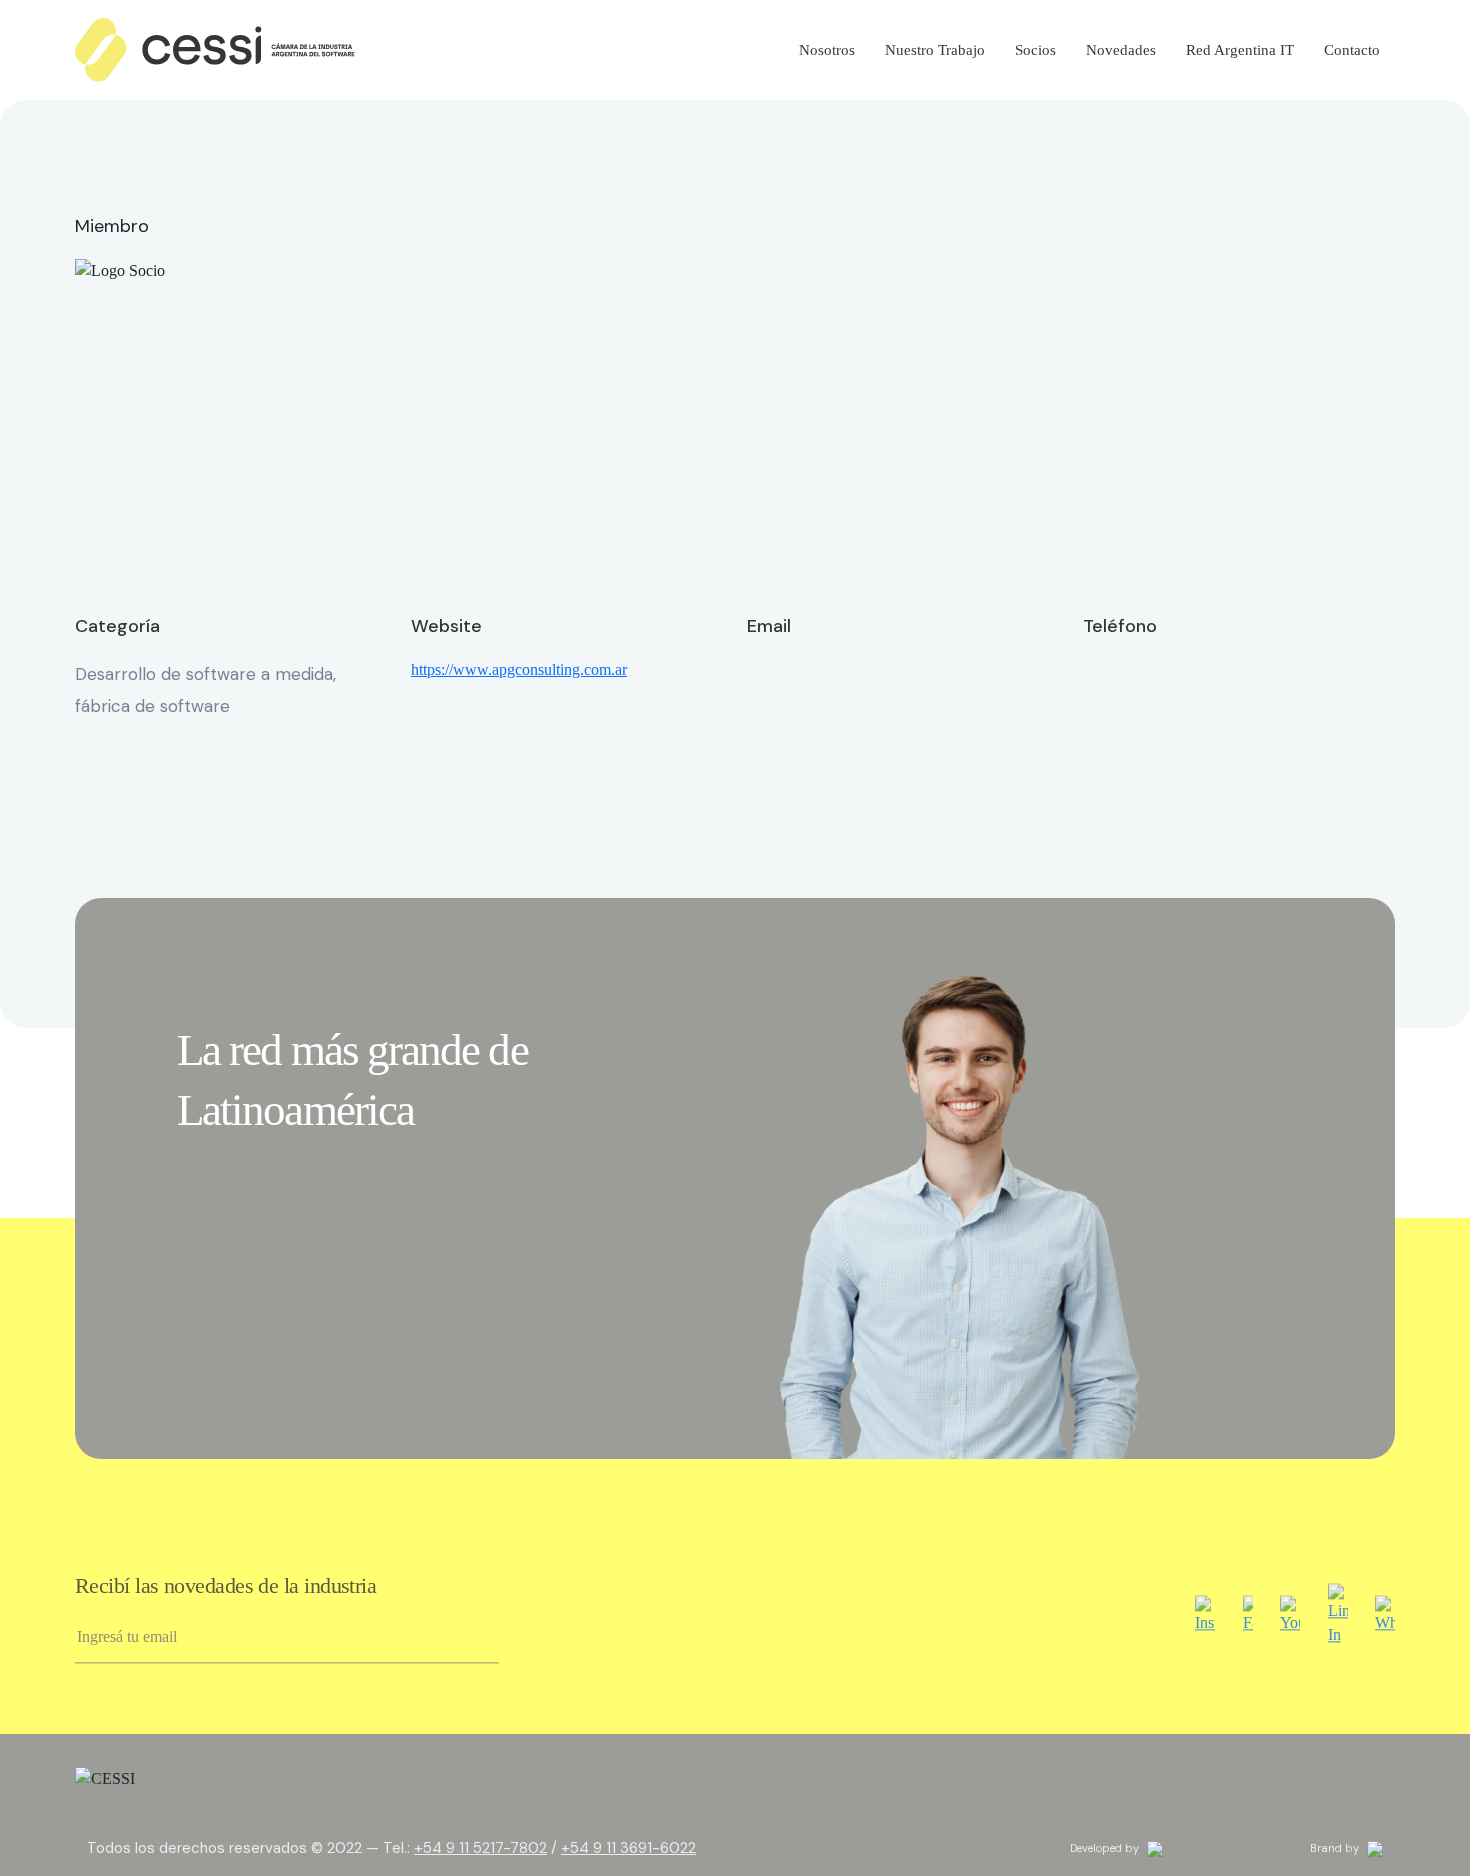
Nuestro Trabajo (935, 50)
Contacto (1352, 50)
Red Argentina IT (1240, 50)
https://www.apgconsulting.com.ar (519, 669)
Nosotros (827, 50)
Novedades (1121, 50)
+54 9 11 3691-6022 (628, 1848)
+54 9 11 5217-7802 (480, 1848)
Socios (1035, 50)
